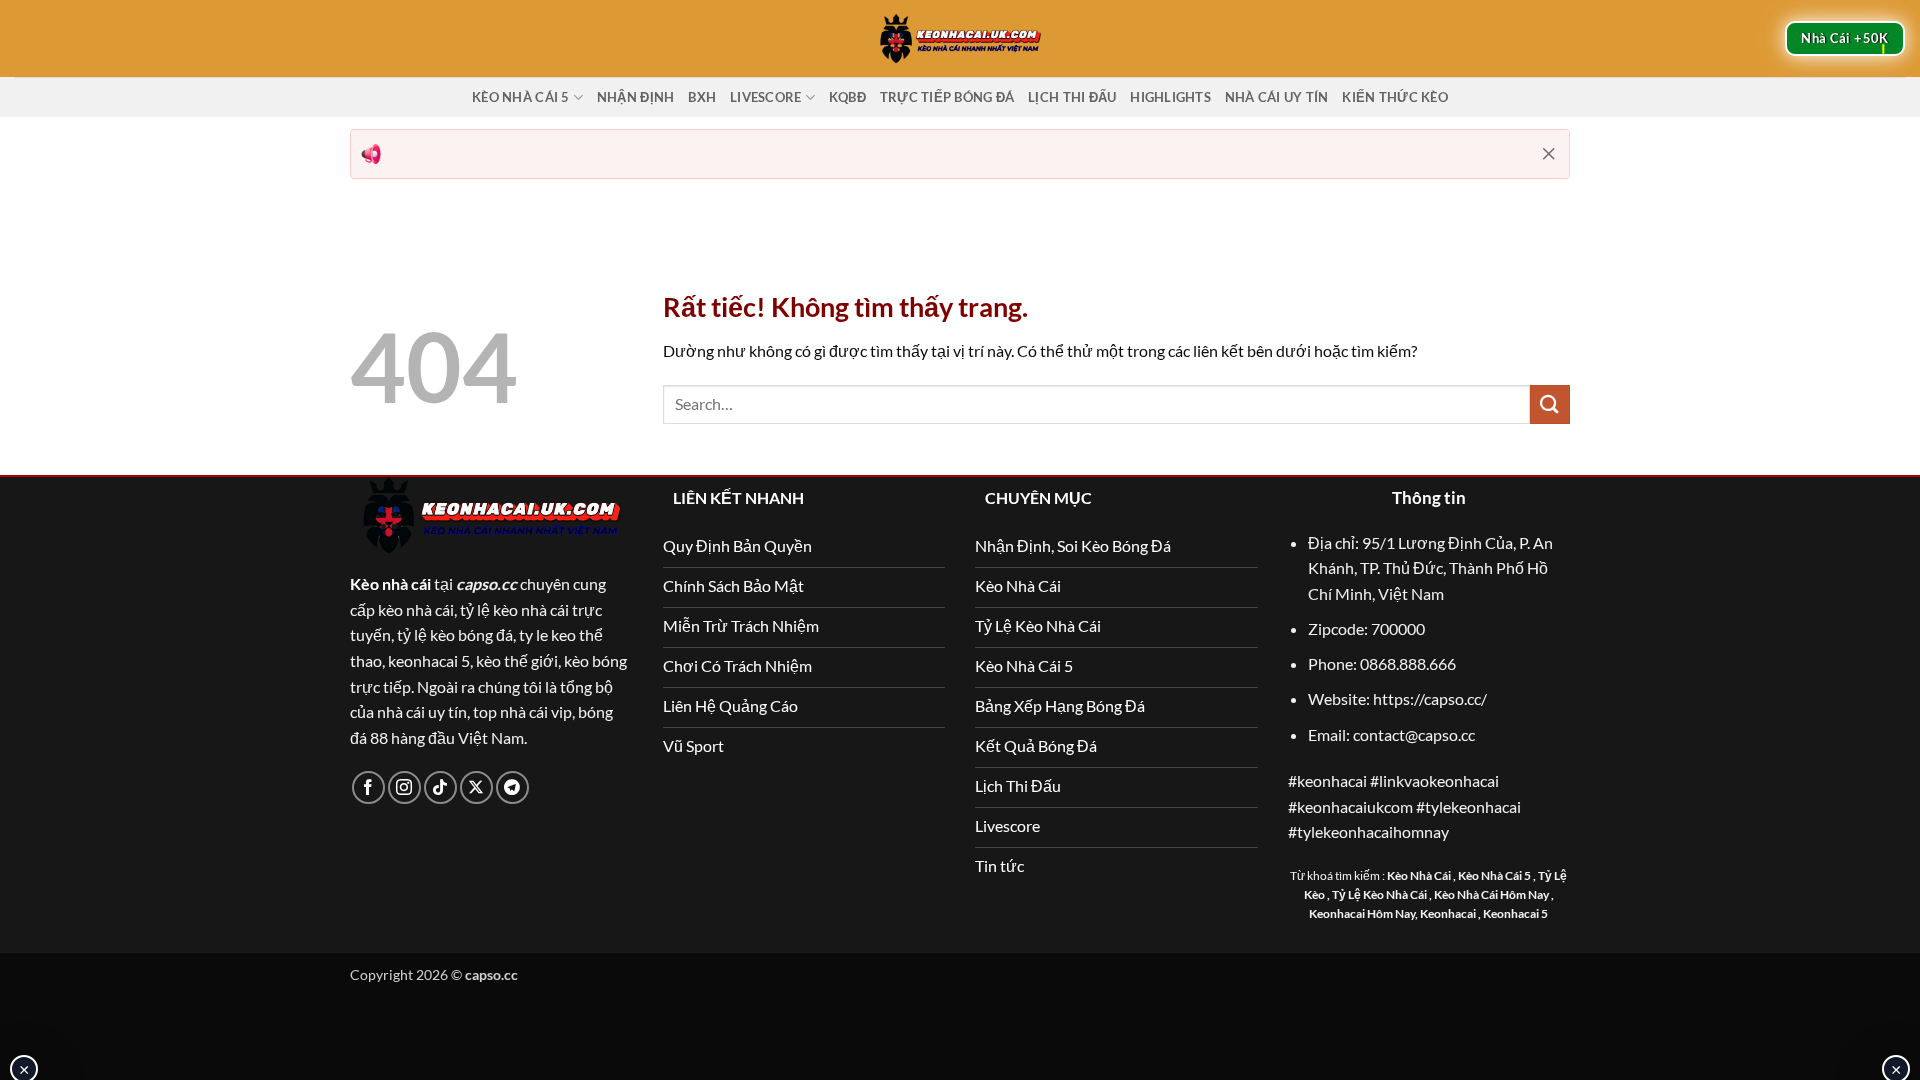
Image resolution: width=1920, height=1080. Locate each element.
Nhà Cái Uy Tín (1277, 97)
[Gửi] (1550, 404)
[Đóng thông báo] (1549, 154)
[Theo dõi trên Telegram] (512, 787)
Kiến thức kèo (1394, 97)
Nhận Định (635, 97)
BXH (702, 97)
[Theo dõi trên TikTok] (440, 787)
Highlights (1170, 97)
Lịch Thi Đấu (1072, 97)
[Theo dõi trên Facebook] (368, 787)
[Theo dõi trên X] (476, 787)
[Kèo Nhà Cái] (960, 38)
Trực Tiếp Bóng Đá (947, 97)
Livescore (765, 97)
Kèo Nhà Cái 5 (520, 97)
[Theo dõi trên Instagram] (404, 787)
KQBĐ (847, 97)
